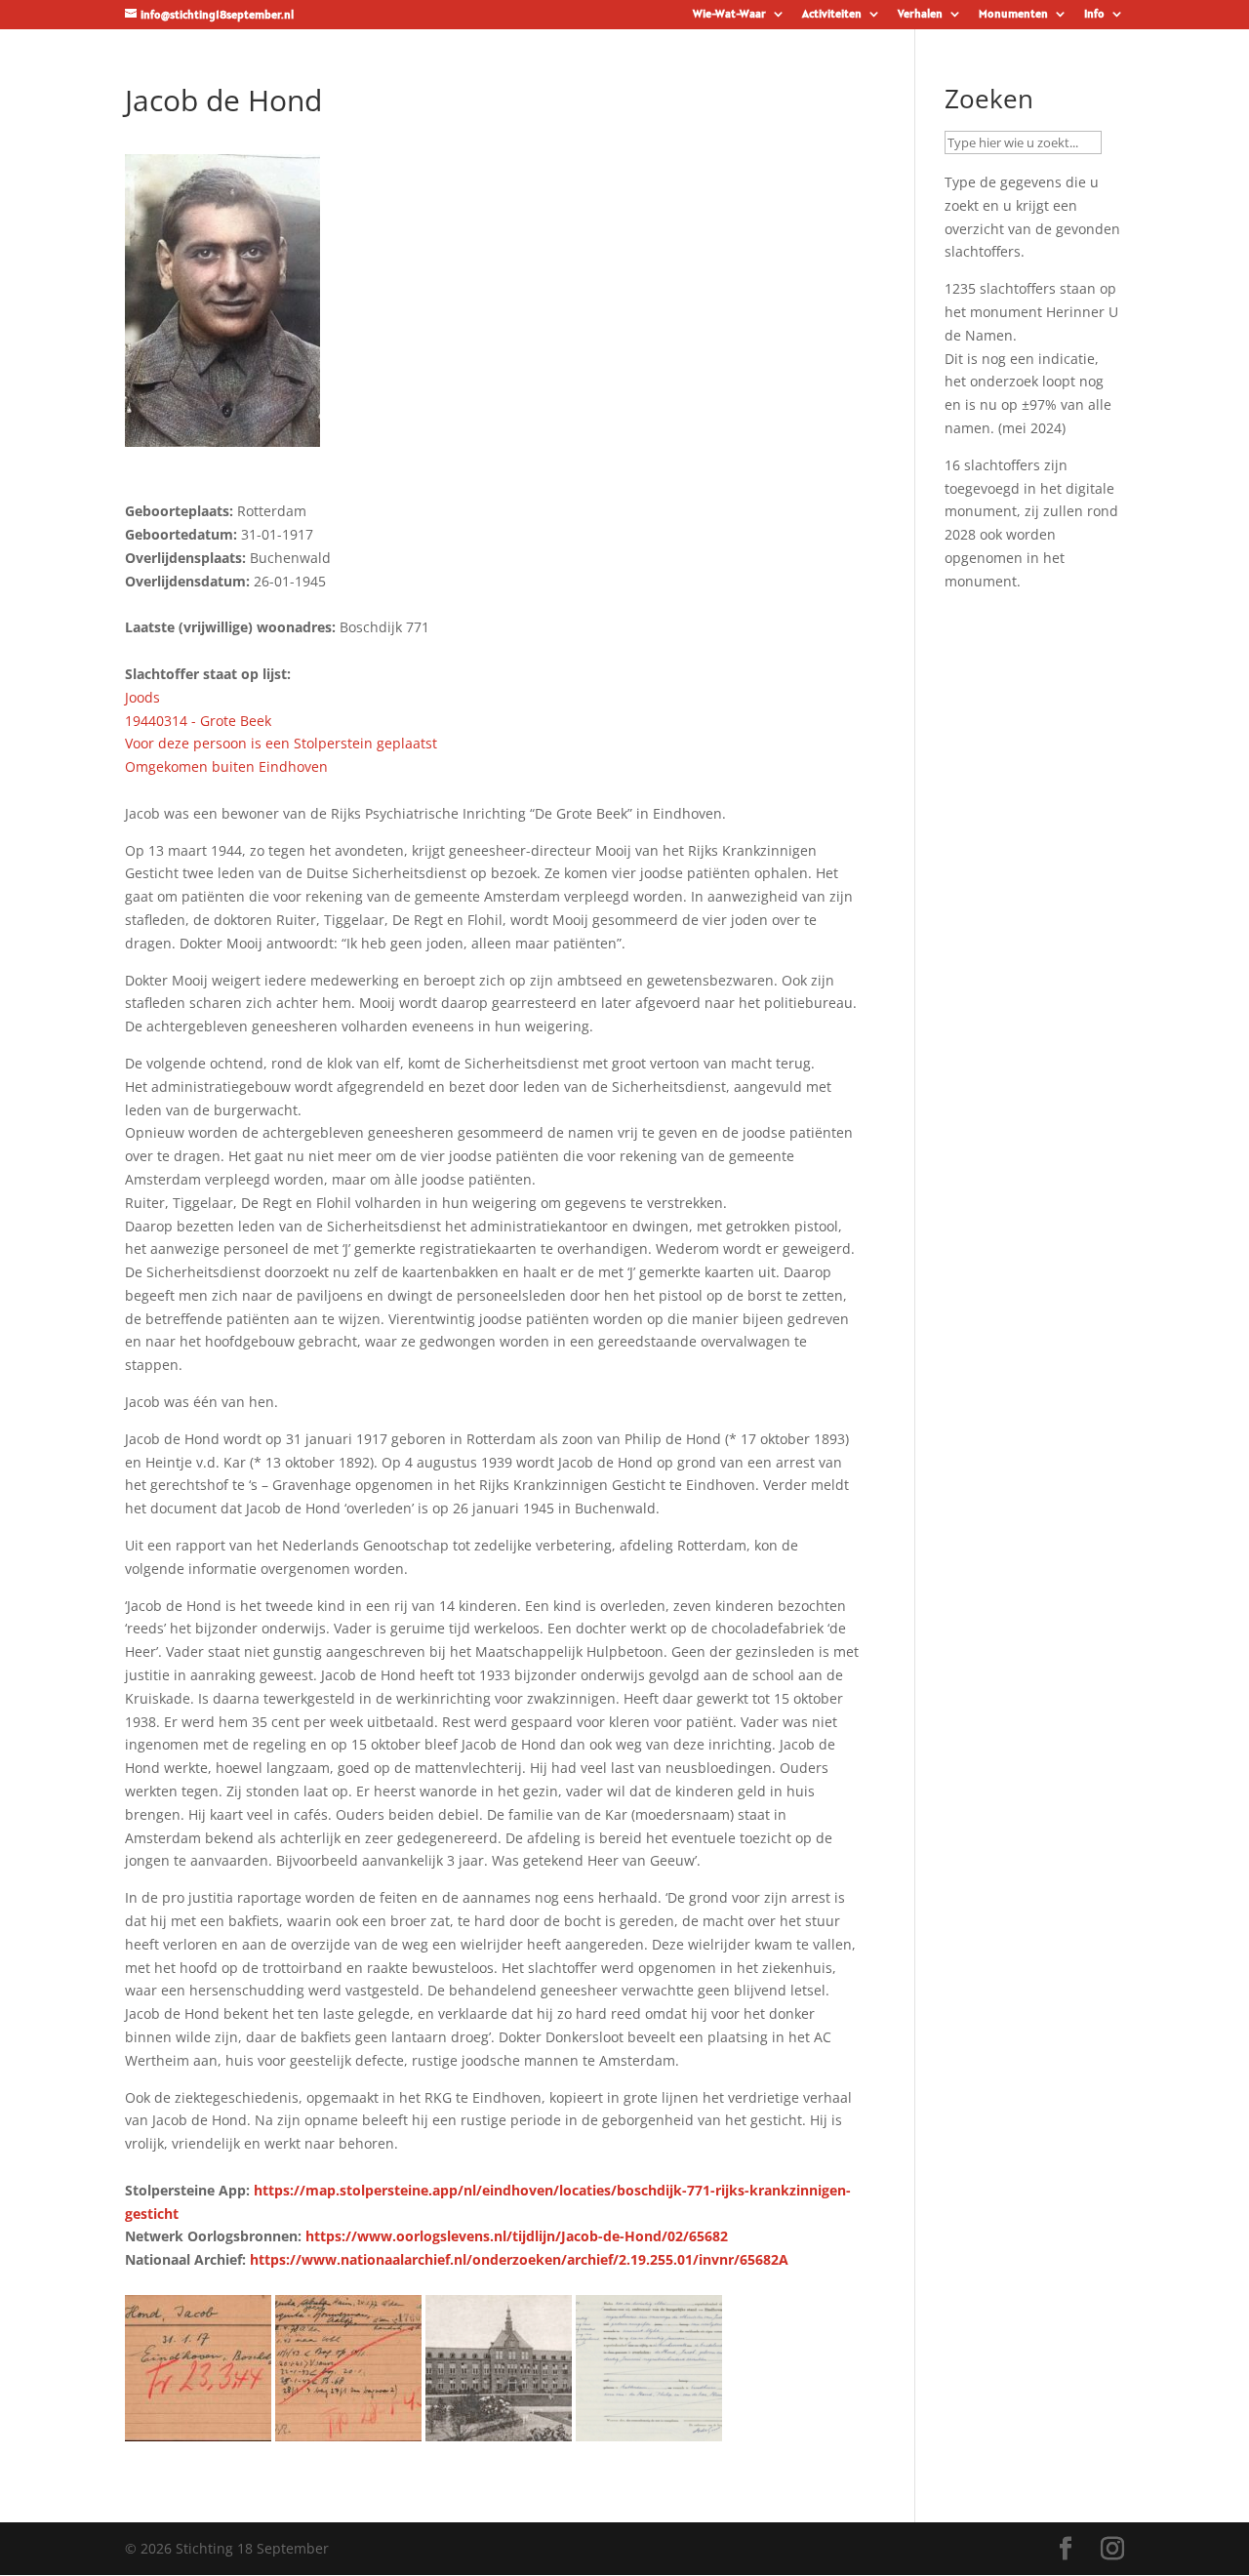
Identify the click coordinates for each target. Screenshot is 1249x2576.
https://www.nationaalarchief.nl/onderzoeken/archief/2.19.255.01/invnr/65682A (519, 2259)
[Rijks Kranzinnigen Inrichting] (499, 2429)
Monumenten (1013, 14)
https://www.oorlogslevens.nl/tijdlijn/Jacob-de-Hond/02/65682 (517, 2236)
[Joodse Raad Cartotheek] (198, 2429)
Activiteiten (832, 14)
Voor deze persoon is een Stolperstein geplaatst (281, 743)
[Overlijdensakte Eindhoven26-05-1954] (649, 2429)
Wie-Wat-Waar (729, 14)
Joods (142, 697)
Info (1094, 14)
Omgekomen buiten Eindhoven (226, 766)
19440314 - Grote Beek (198, 721)
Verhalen (920, 14)
